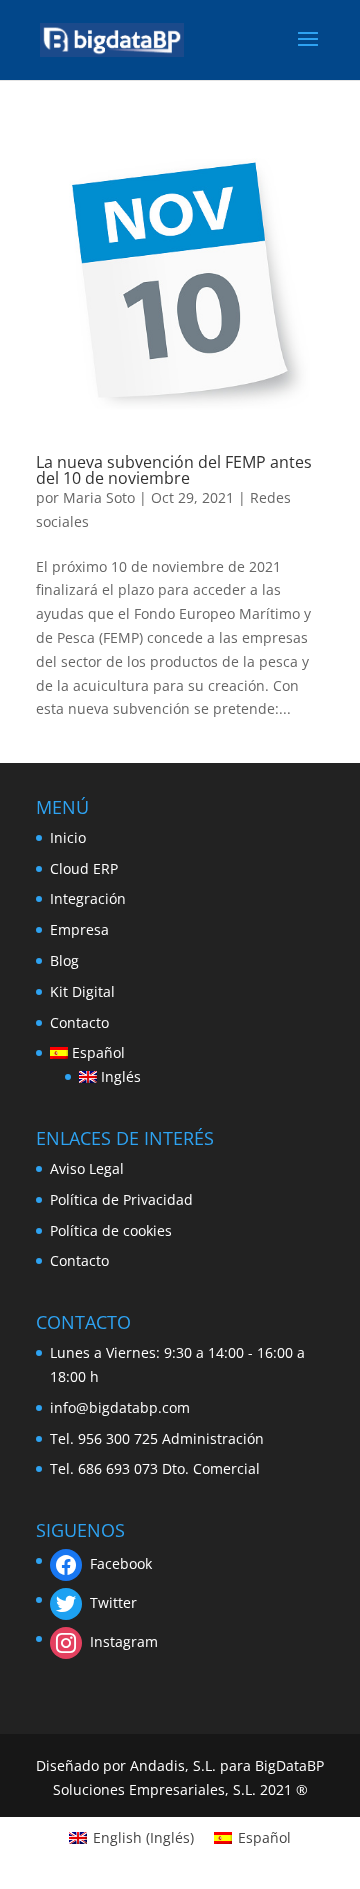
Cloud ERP (84, 868)
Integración (88, 898)
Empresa (79, 929)
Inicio (68, 837)
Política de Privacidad (121, 1199)
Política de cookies (111, 1230)
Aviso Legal (87, 1168)
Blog (64, 960)
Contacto (79, 1022)
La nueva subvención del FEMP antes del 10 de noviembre (174, 470)
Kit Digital (82, 991)
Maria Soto (99, 497)
